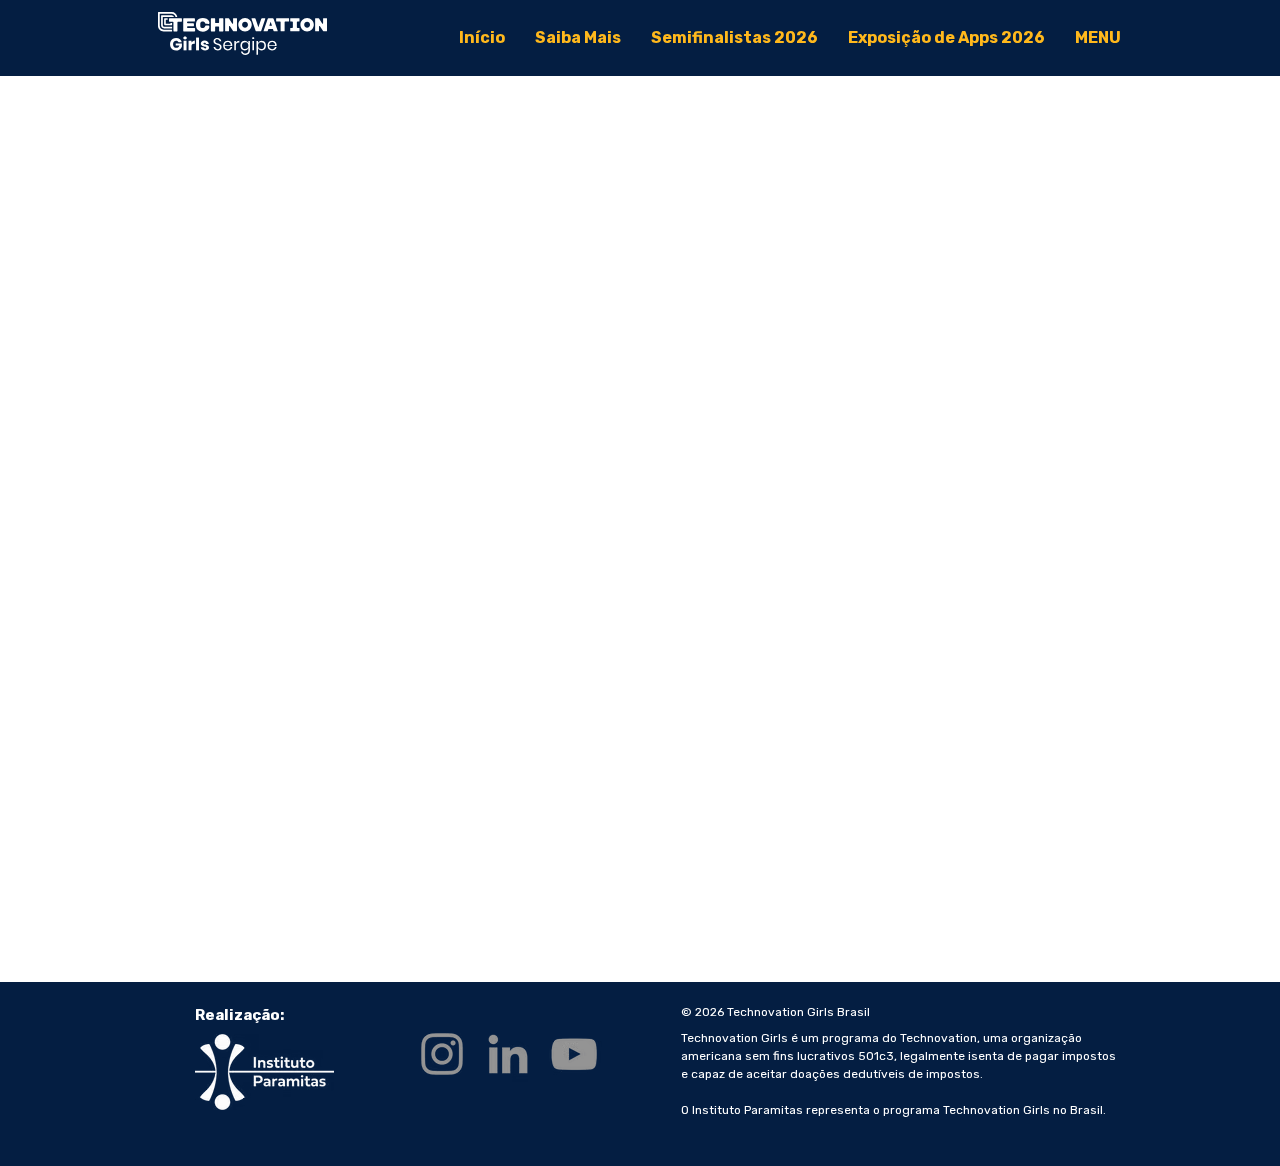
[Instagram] (442, 1054)
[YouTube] (574, 1054)
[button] (1098, 38)
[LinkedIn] (508, 1054)
